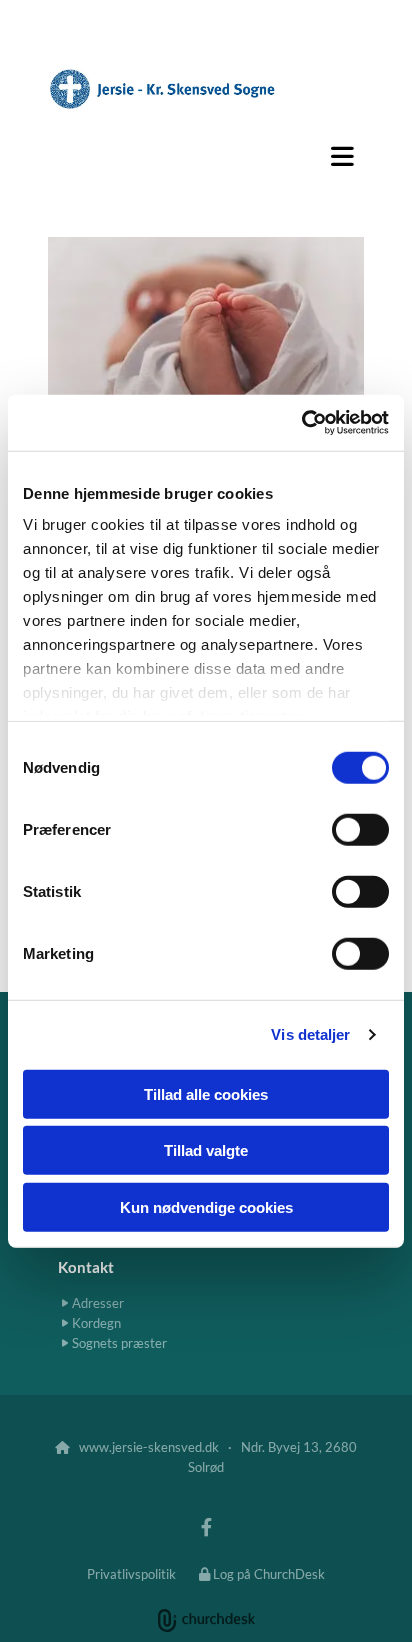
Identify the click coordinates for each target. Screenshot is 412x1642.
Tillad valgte (206, 1150)
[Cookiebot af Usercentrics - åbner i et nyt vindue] (301, 423)
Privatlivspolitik (131, 1574)
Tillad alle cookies (206, 1093)
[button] (206, 156)
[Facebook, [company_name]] (206, 1526)
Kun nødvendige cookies (206, 1206)
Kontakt (86, 1267)
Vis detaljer (310, 1034)
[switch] (360, 829)
